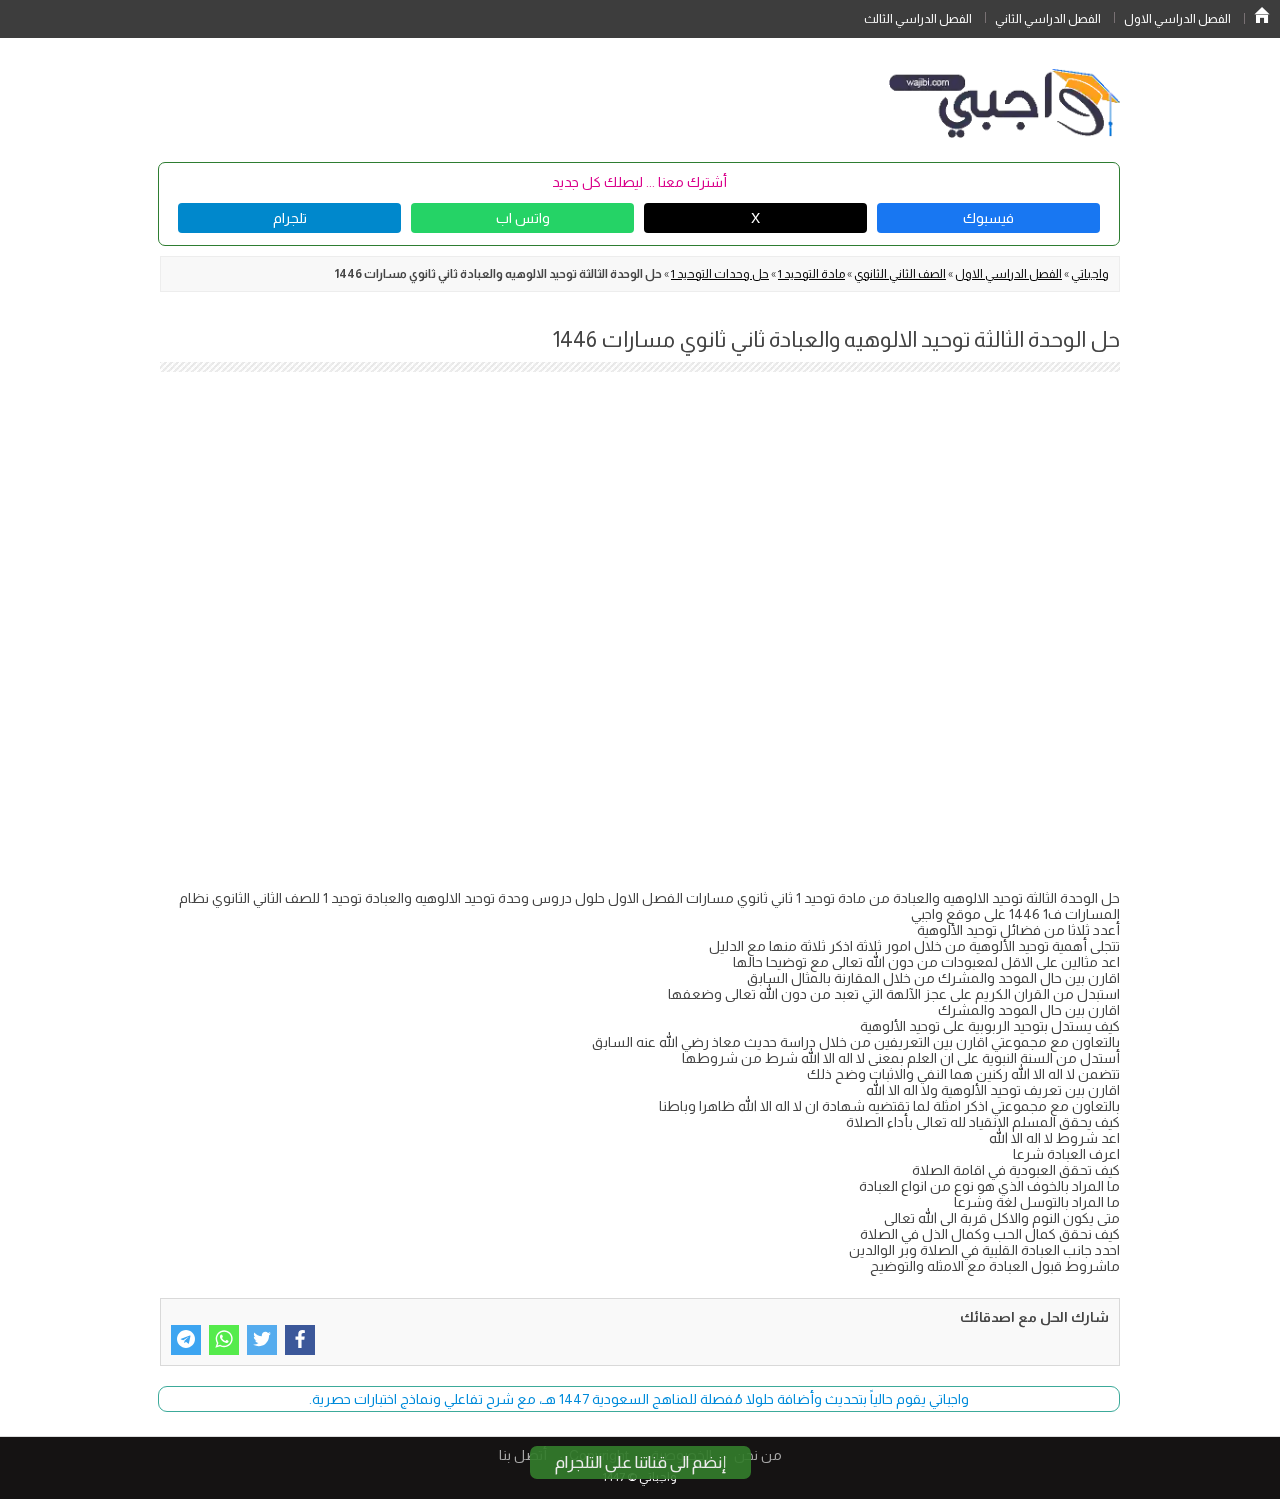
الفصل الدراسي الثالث (918, 19)
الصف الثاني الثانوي (900, 274)
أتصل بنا (523, 1455)
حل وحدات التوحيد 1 (720, 274)
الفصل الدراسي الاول (1177, 19)
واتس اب (523, 218)
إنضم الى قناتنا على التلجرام (640, 1462)
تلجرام (290, 218)
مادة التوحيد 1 (811, 274)
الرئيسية (1262, 15)
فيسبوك (988, 218)
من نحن (758, 1455)
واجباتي (1090, 274)
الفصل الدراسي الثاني (1048, 19)
